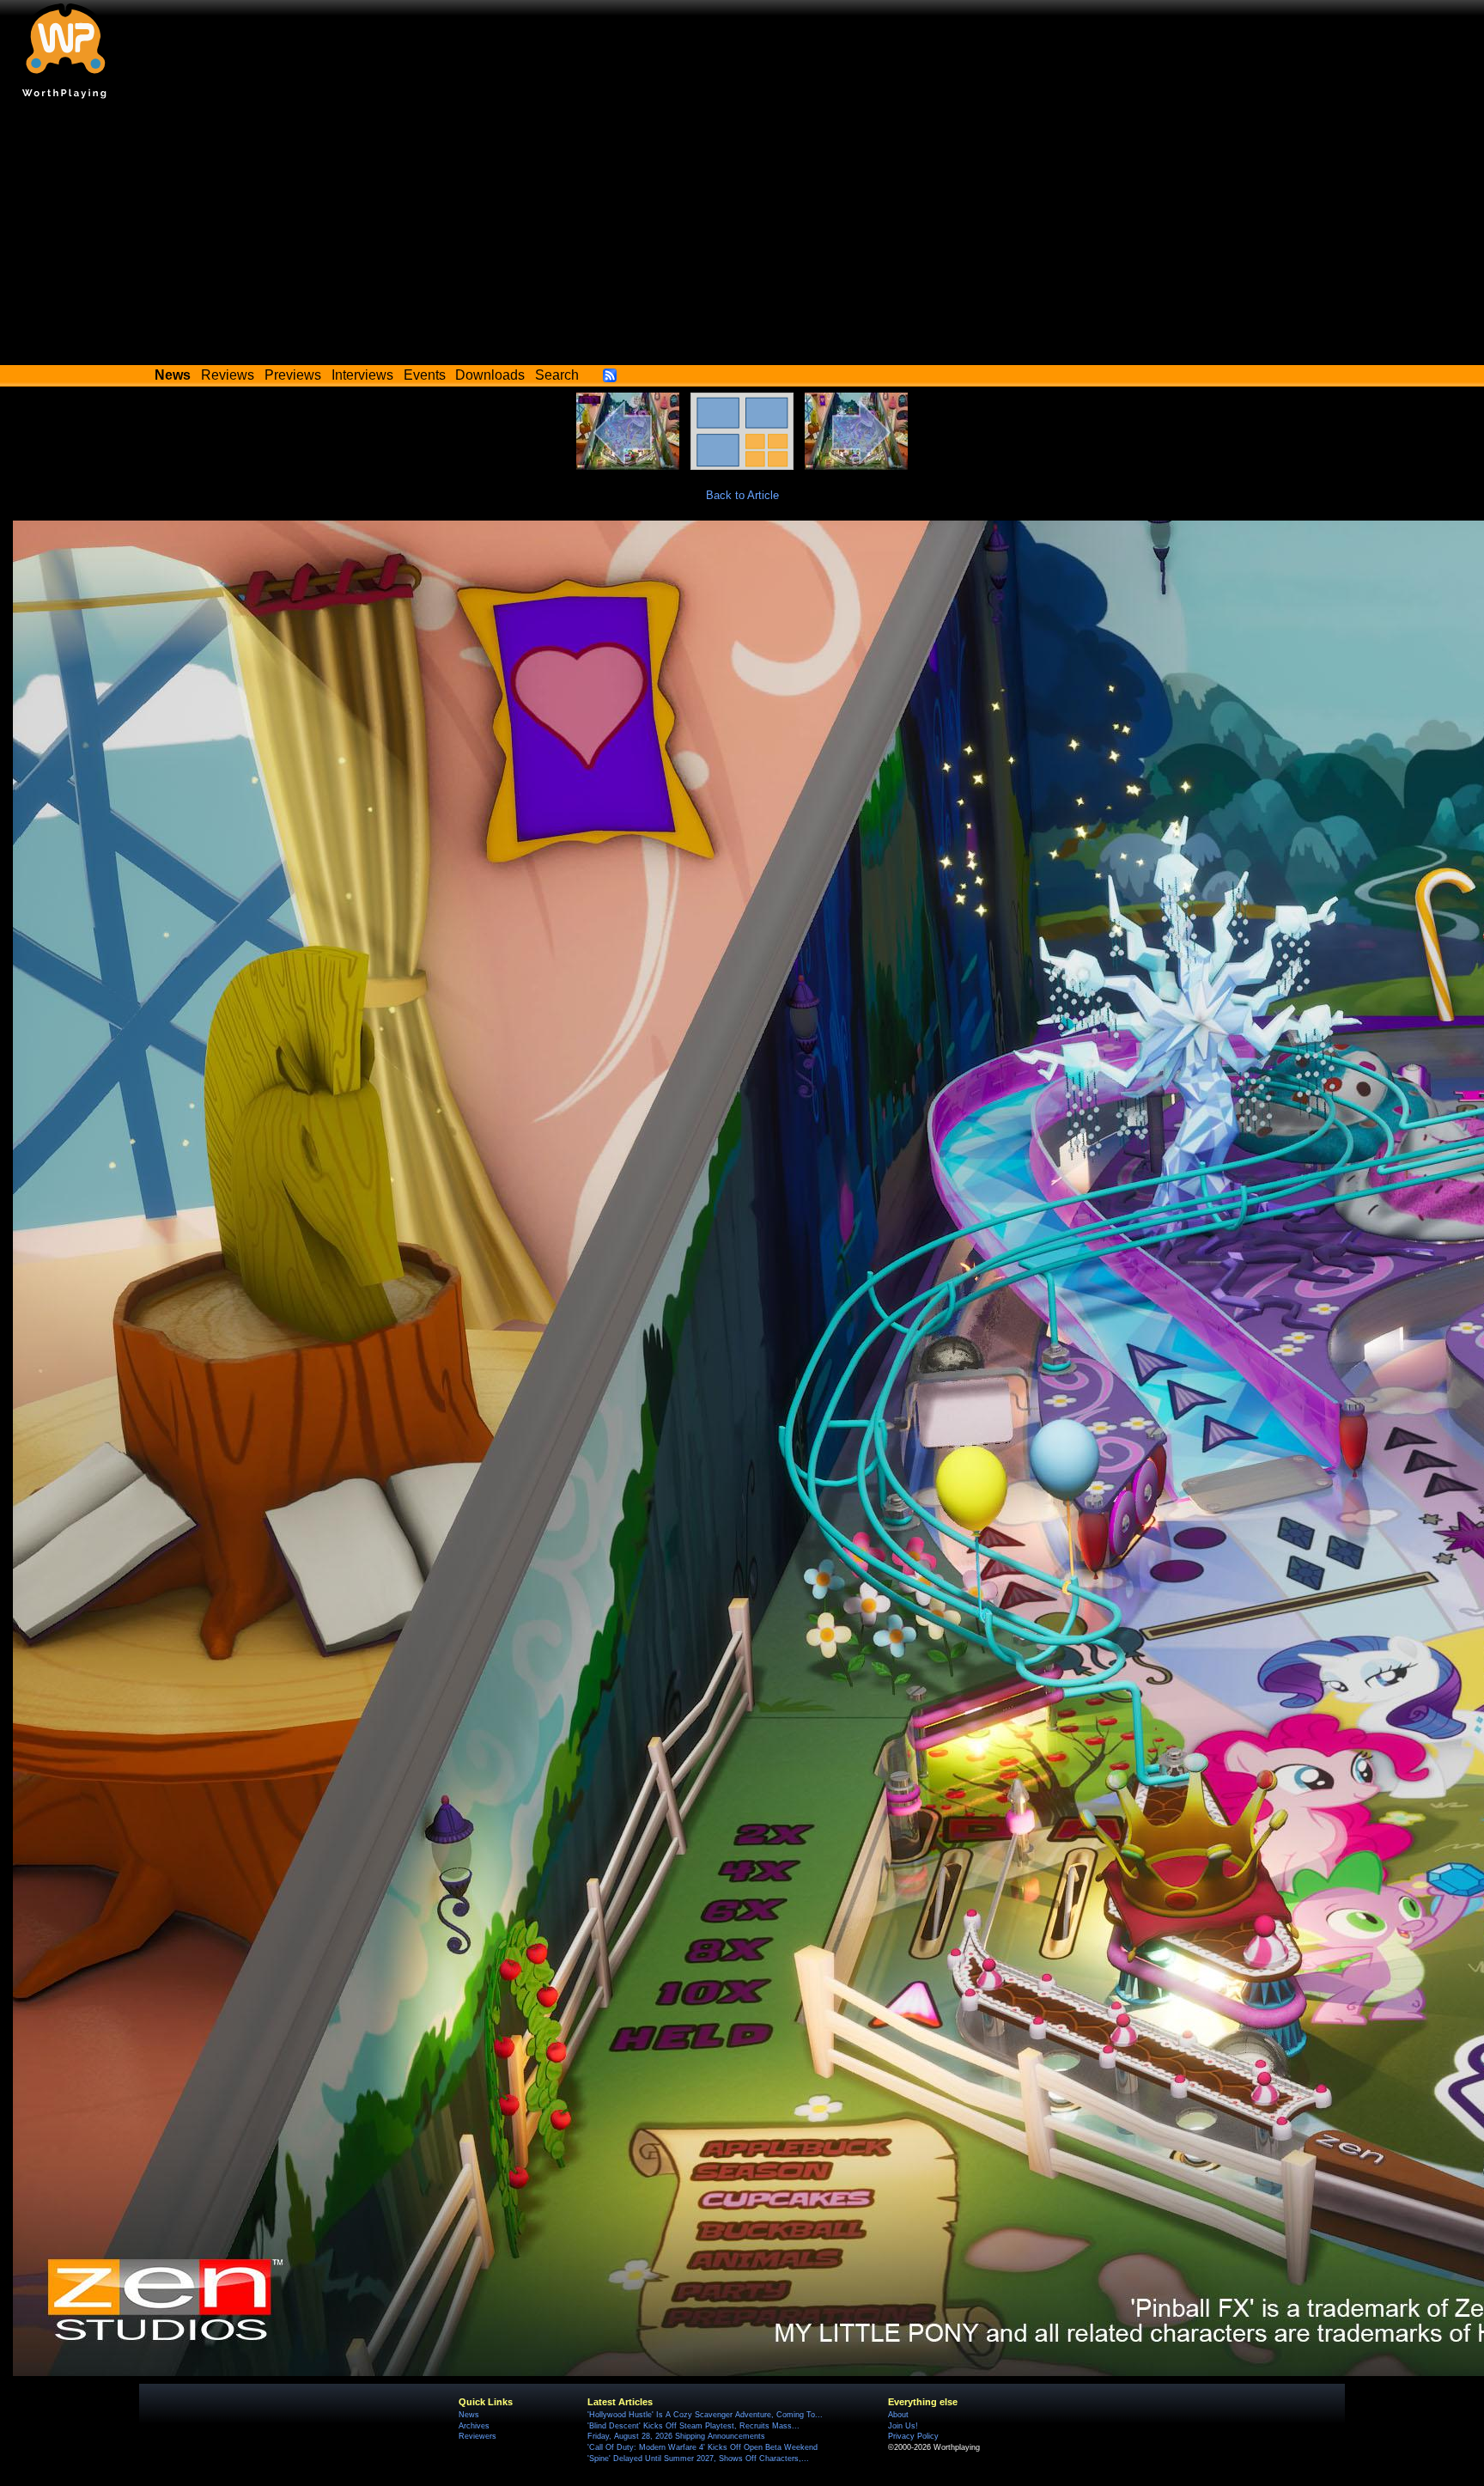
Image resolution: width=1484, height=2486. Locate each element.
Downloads (490, 375)
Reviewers (477, 2436)
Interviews (362, 375)
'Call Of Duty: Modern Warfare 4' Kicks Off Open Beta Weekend (702, 2447)
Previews (293, 375)
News (469, 2415)
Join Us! (903, 2426)
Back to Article (742, 495)
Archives (474, 2426)
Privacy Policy (913, 2436)
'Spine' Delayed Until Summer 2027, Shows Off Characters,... (698, 2459)
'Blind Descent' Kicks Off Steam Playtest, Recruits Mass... (693, 2426)
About (898, 2415)
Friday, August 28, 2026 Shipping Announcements (676, 2436)
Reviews (228, 375)
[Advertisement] (742, 236)
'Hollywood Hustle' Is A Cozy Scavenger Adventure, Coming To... (705, 2415)
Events (425, 375)
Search (557, 375)
